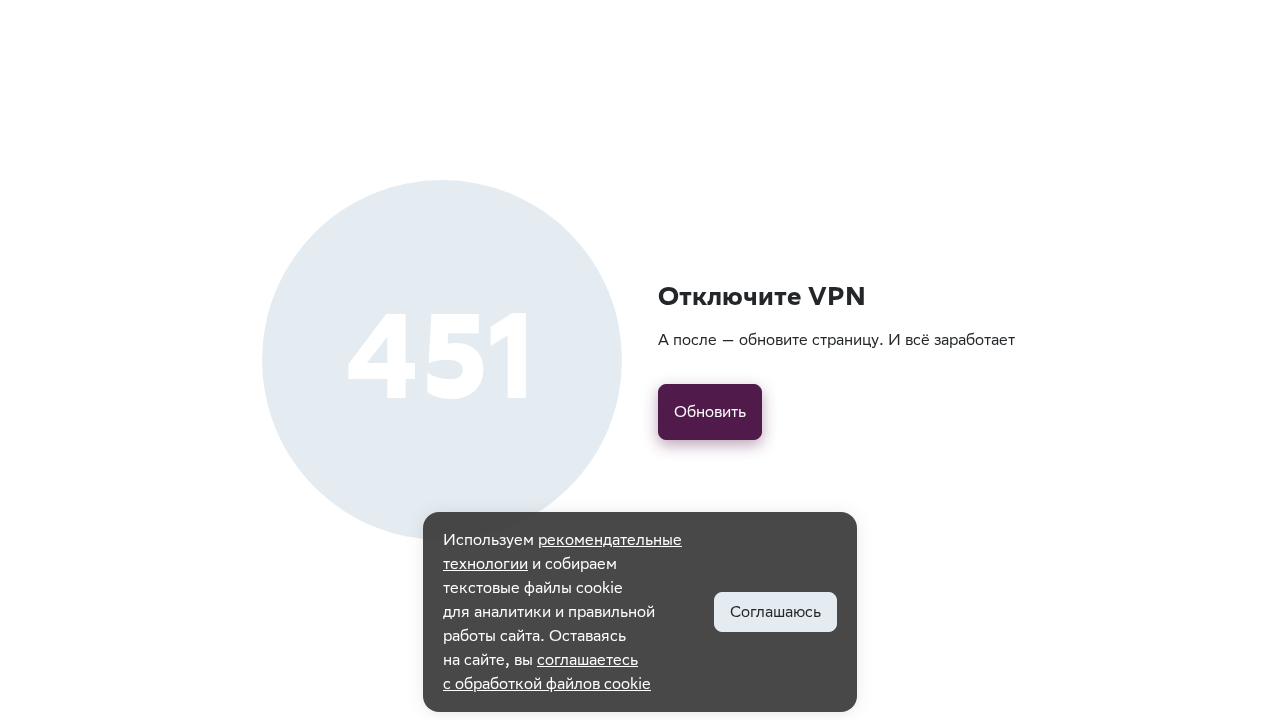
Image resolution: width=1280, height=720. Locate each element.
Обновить (710, 411)
